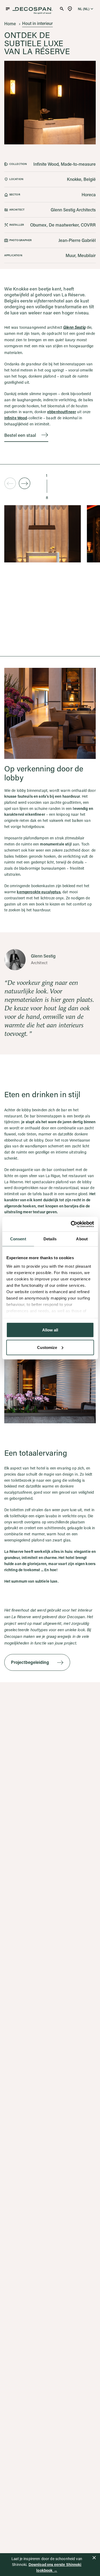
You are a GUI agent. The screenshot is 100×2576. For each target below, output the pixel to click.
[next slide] (25, 483)
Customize (47, 1347)
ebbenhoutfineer (62, 412)
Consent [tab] (18, 1239)
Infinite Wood (16, 418)
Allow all (50, 1330)
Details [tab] (50, 1239)
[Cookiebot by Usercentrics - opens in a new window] (71, 1224)
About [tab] (82, 1239)
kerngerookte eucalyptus (39, 892)
